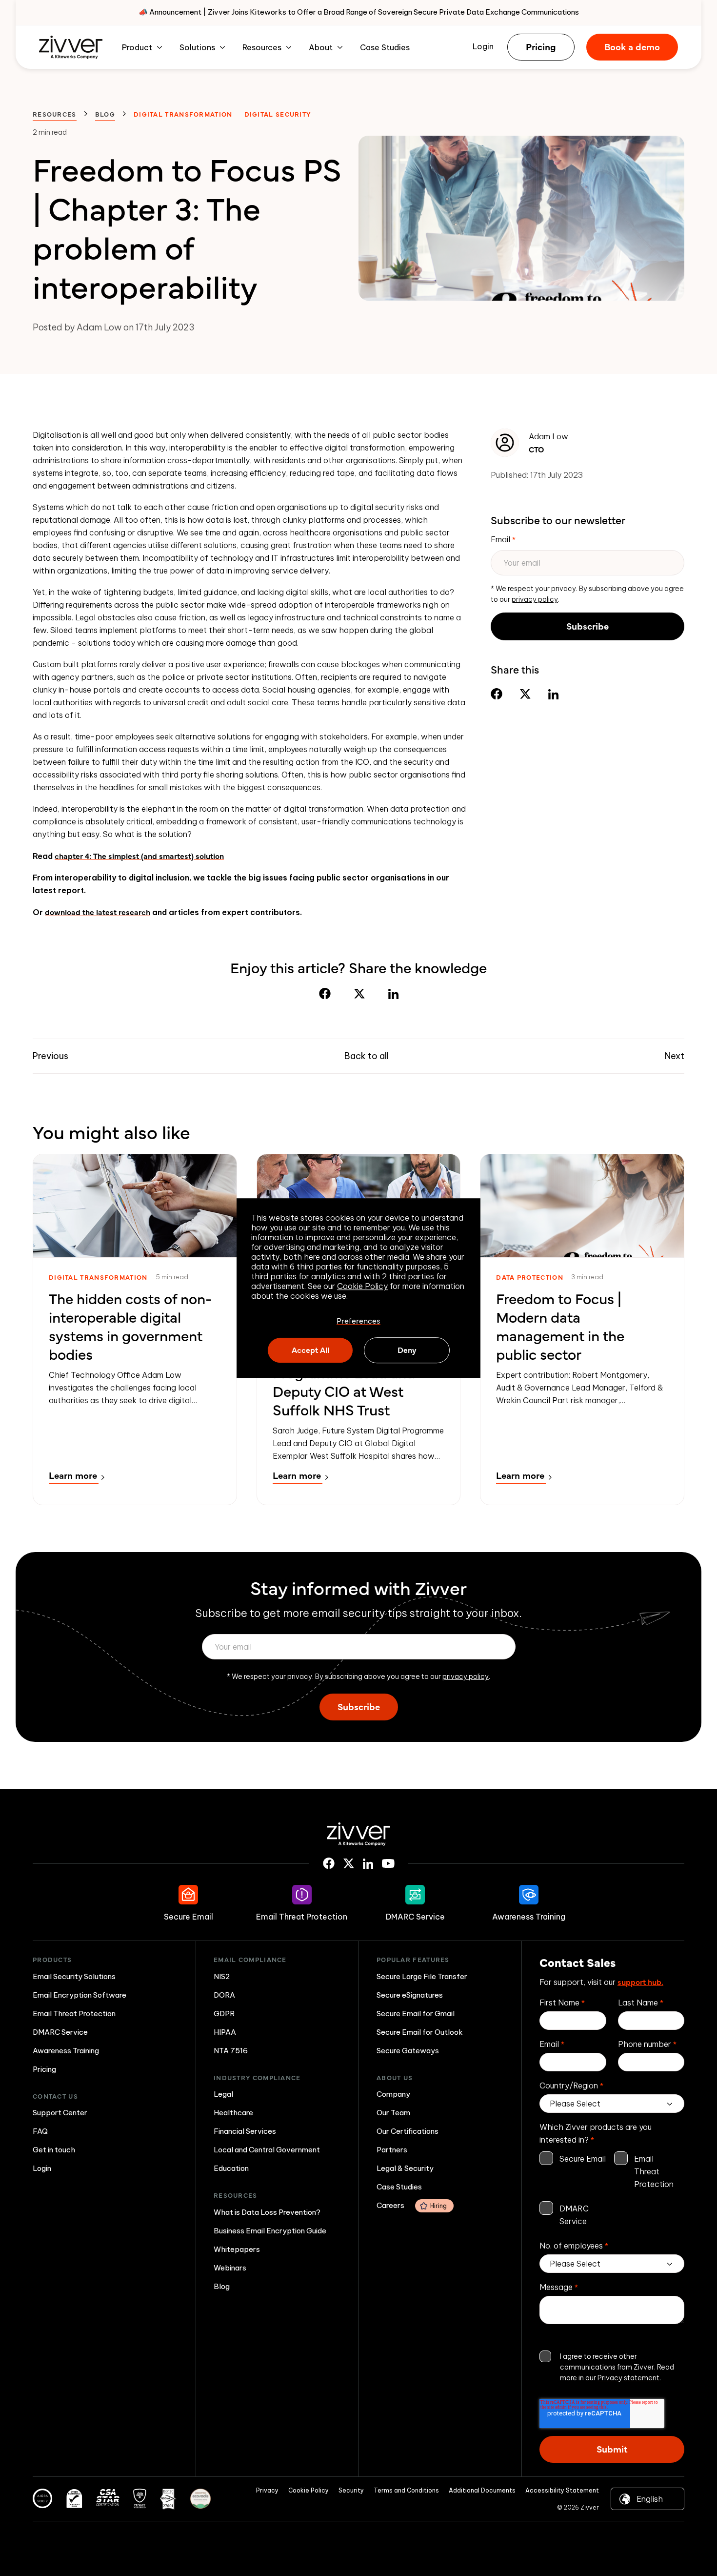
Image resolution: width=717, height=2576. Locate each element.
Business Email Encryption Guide (270, 2231)
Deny (407, 1349)
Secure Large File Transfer (422, 1976)
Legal (223, 2094)
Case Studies (385, 47)
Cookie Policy (362, 1286)
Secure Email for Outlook (420, 2032)
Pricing (541, 46)
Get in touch (54, 2150)
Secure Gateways (408, 2051)
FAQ (40, 2131)
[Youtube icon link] (388, 1863)
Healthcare (233, 2113)
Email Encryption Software (80, 1995)
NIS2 (222, 1976)
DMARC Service (60, 2032)
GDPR (224, 2014)
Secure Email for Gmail (416, 2014)
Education (231, 2168)
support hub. (640, 1982)
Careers (412, 2205)
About (321, 47)
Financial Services (245, 2131)
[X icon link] (349, 1863)
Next (675, 1056)
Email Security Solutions (74, 1976)
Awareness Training (66, 2051)
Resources (262, 47)
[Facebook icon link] (329, 1863)
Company (393, 2094)
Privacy (267, 2490)
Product (137, 47)
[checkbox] (612, 2190)
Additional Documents (482, 2490)
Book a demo (632, 46)
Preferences (358, 1321)
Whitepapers (237, 2249)
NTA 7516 (231, 2051)
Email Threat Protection (74, 2014)
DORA (224, 1995)
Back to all (367, 1056)
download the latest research (98, 912)
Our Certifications (408, 2131)
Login (483, 46)
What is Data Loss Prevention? (267, 2212)
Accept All (310, 1349)
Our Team (393, 2113)
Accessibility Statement (562, 2490)
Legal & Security (405, 2168)
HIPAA (225, 2032)
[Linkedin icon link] (368, 1864)
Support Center (60, 2113)
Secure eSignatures (410, 1995)
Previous (50, 1056)
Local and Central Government (267, 2150)
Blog (105, 114)
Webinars (230, 2268)
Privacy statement (628, 2378)
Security (351, 2490)
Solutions (197, 47)
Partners (392, 2150)
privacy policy (535, 599)
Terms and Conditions (406, 2490)
